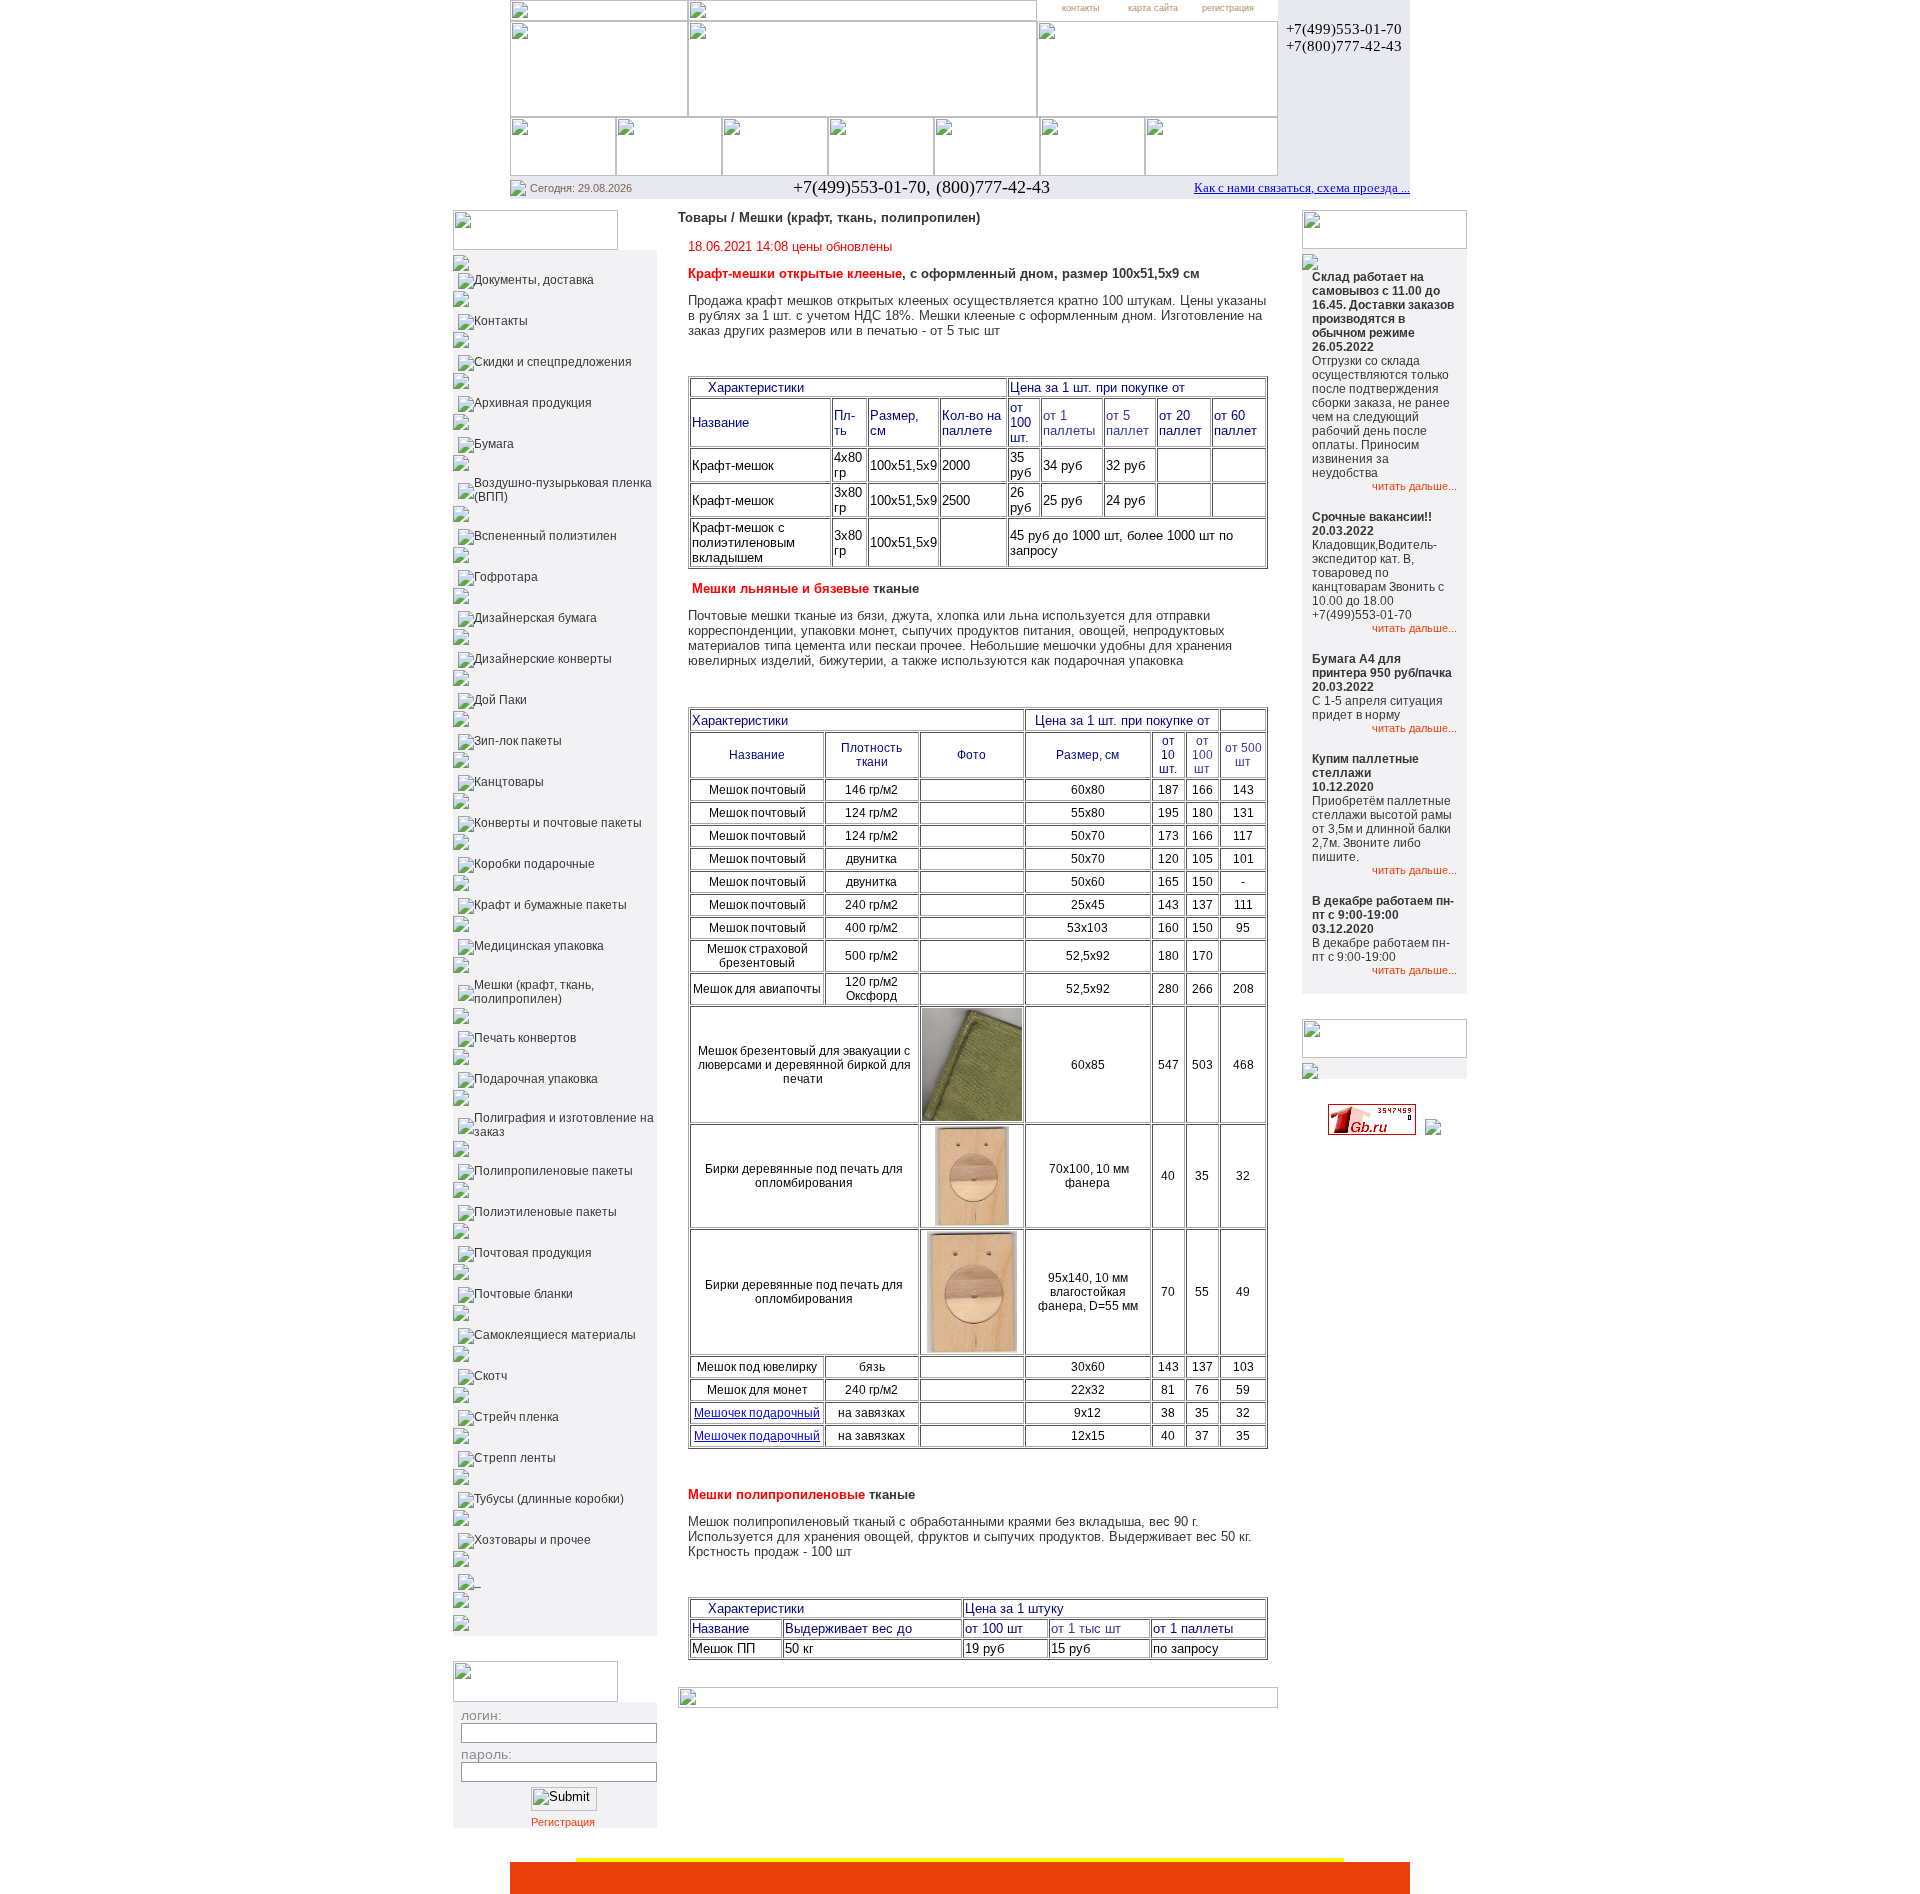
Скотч (490, 1376)
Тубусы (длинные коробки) (549, 1499)
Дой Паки (500, 700)
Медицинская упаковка (539, 946)
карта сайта (1153, 8)
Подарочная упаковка (536, 1079)
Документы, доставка (534, 280)
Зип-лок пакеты (518, 741)
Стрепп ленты (515, 1458)
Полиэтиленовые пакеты (545, 1212)
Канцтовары (509, 782)
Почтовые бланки (523, 1294)
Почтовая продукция (533, 1253)
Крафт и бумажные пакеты (550, 905)
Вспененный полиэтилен (545, 536)
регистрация (1228, 8)
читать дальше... (1414, 486)
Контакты (501, 321)
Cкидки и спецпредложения (553, 362)
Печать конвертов (525, 1038)
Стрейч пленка (516, 1417)
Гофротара (506, 577)
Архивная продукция (533, 403)
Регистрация (563, 1822)
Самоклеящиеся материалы (555, 1335)
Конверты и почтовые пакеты (558, 823)
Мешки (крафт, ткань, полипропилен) (534, 992)
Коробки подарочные (534, 864)
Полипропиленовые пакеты (553, 1171)
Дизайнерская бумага (535, 618)
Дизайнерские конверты (543, 659)
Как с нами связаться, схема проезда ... (1302, 187)
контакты (1080, 8)
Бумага (494, 444)
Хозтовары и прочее (532, 1540)
